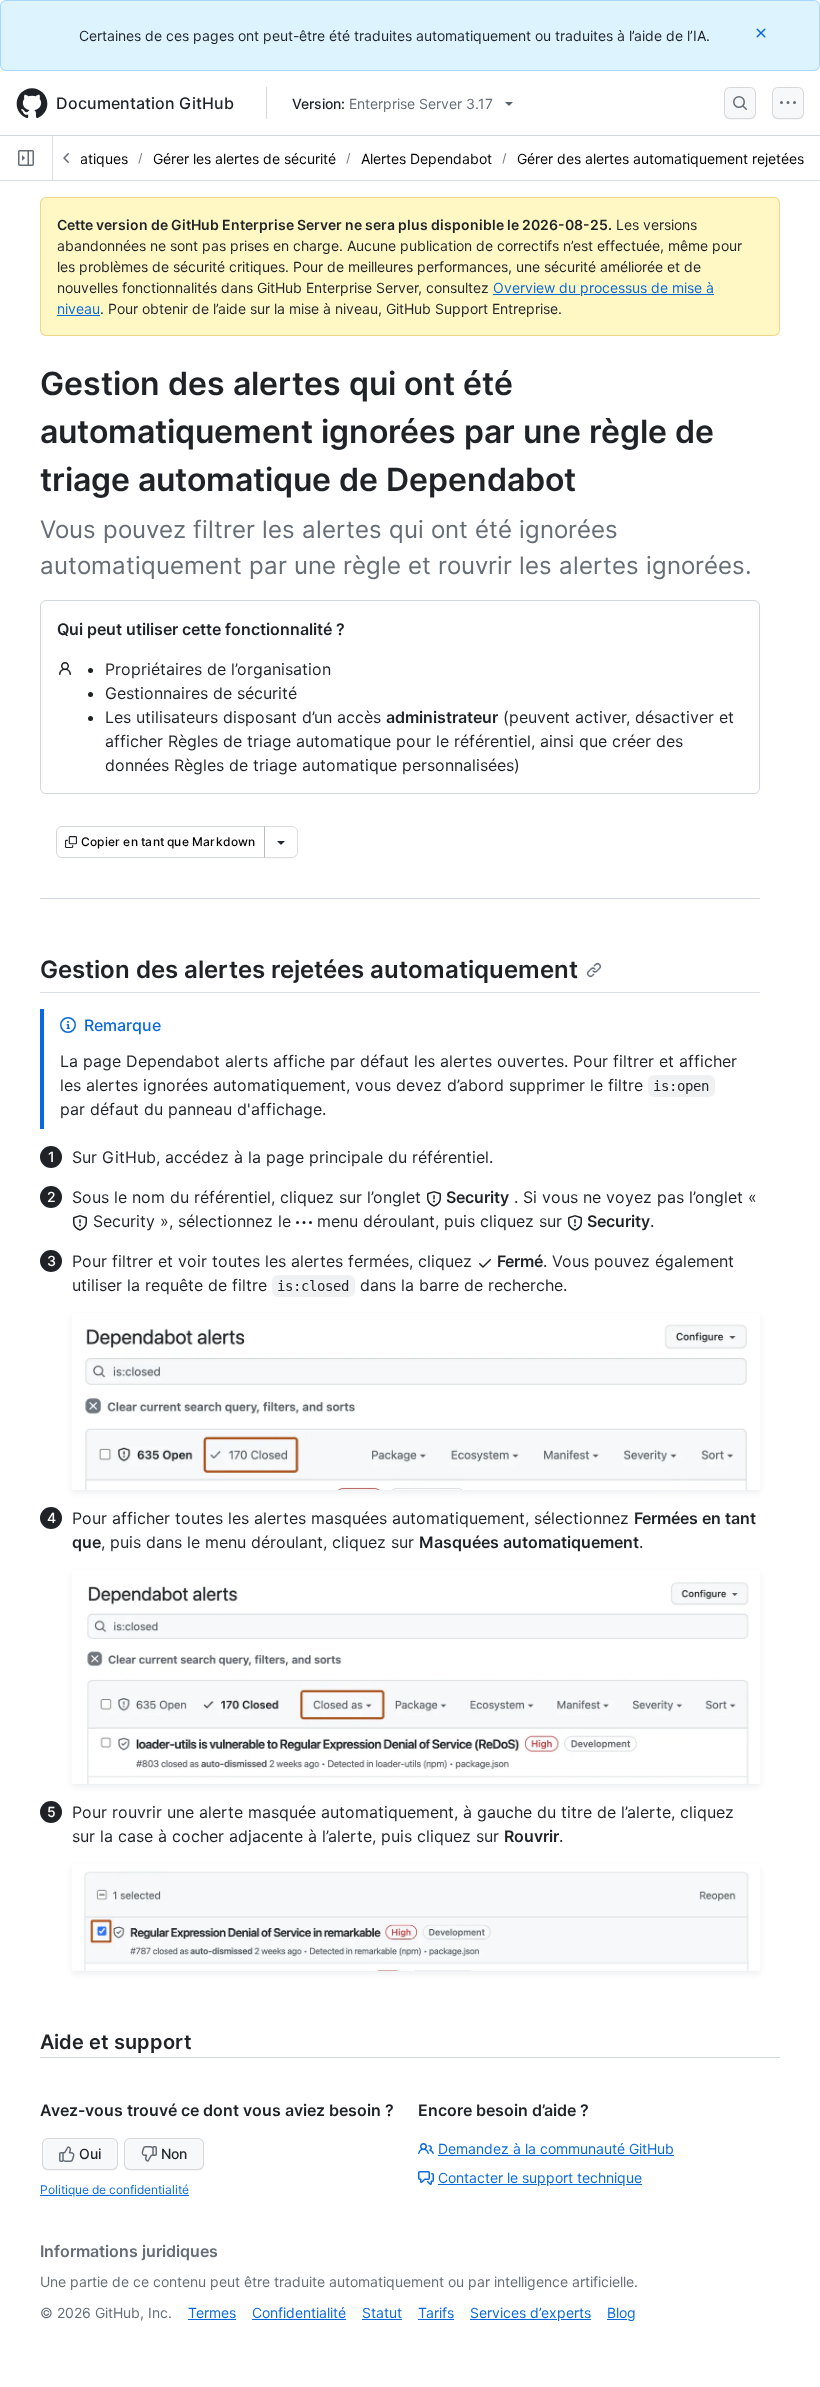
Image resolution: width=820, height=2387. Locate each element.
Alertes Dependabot (426, 158)
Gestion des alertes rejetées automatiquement (309, 969)
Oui (90, 2153)
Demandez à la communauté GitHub (556, 2148)
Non (174, 2153)
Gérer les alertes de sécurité (244, 158)
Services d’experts (530, 2312)
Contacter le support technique (540, 2177)
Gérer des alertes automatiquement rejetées (660, 158)
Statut (382, 2312)
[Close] (763, 32)
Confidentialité (299, 2312)
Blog (621, 2312)
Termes (212, 2312)
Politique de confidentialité (114, 2189)
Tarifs (436, 2312)
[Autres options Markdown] (281, 842)
